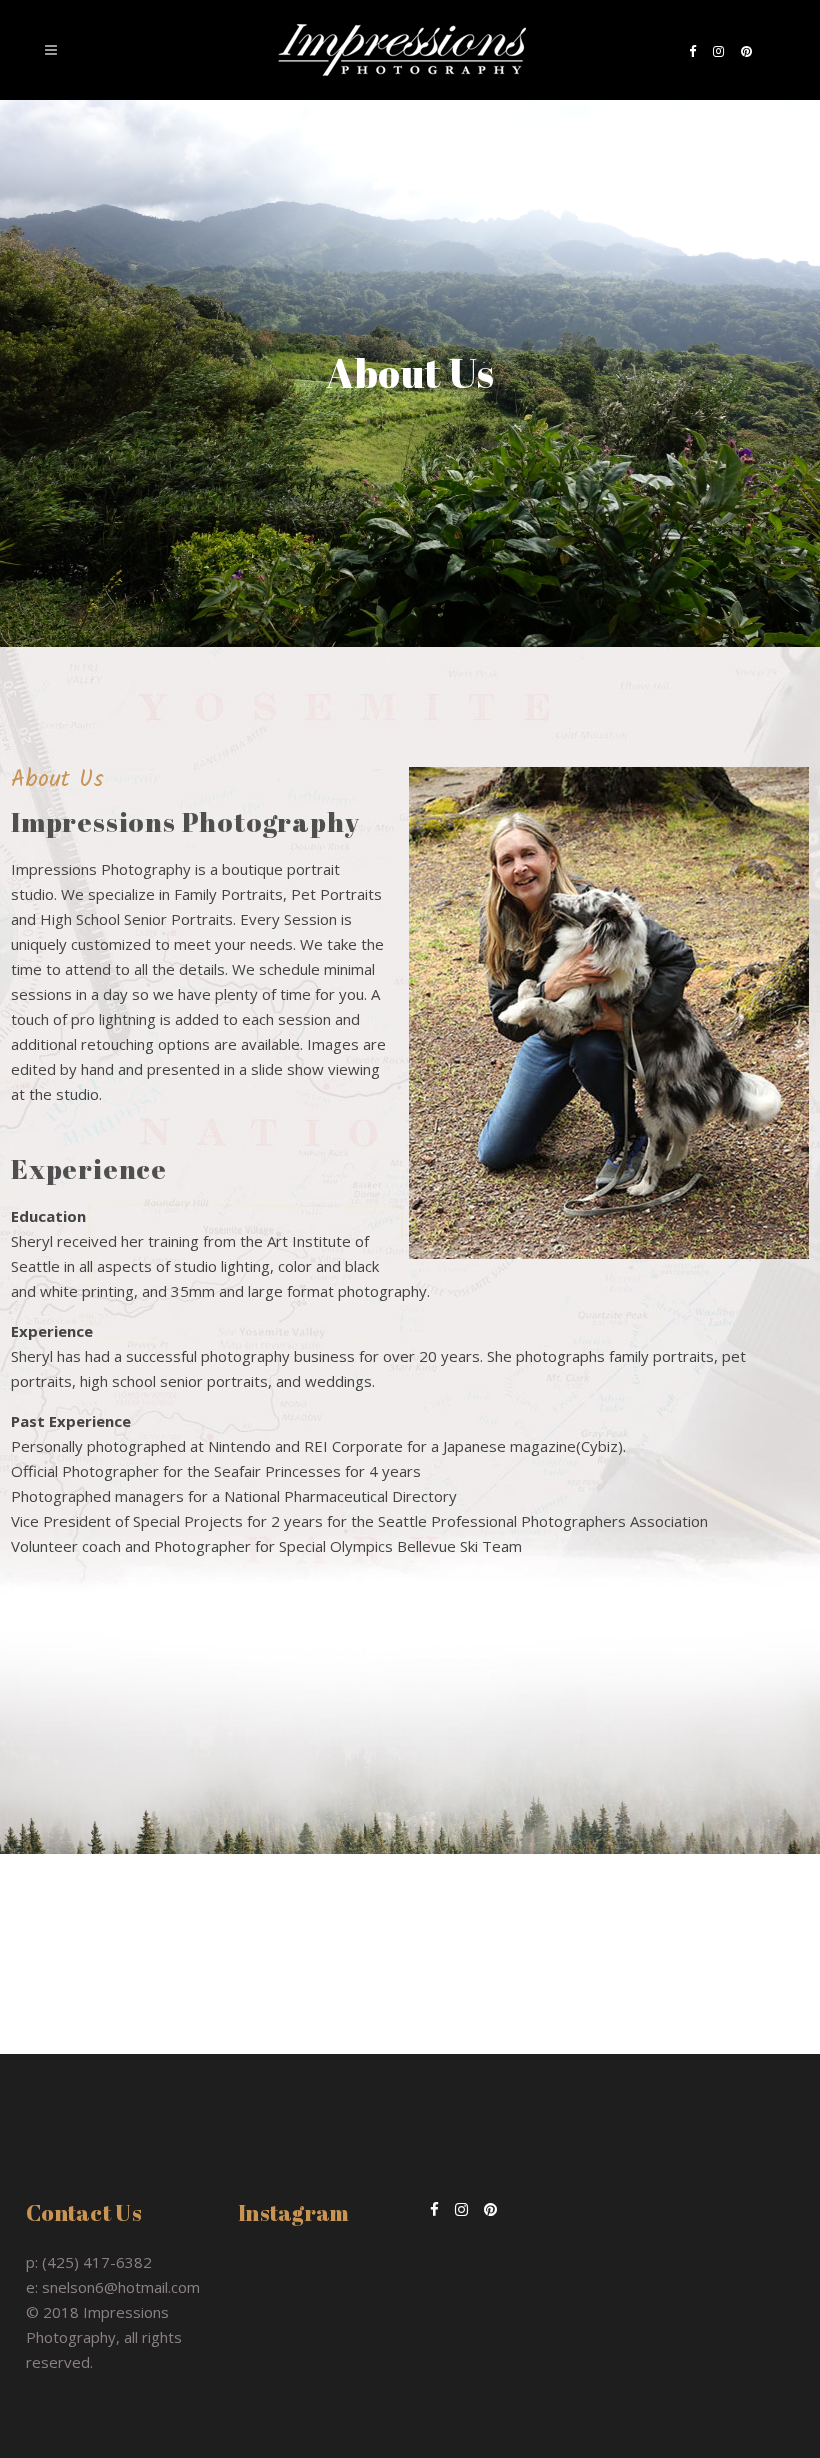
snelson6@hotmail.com (121, 2287)
